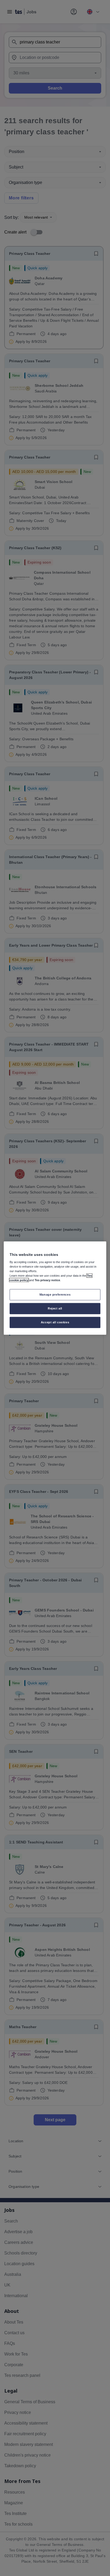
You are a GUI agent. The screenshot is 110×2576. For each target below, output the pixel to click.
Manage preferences (55, 1295)
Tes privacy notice (47, 1280)
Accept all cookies (55, 1322)
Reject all (55, 1308)
